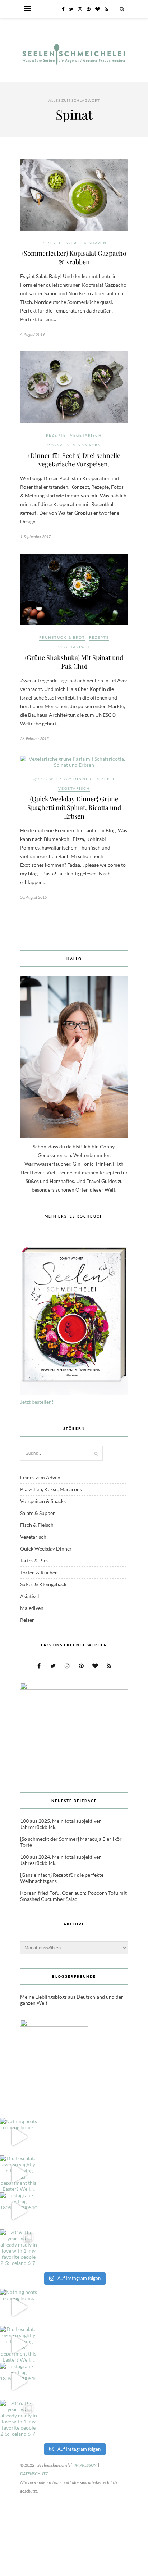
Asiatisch (30, 1596)
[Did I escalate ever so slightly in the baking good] (18, 2174)
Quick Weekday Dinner (62, 779)
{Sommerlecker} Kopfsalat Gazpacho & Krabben (74, 258)
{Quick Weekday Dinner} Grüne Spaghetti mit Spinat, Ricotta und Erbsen (74, 807)
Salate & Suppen (86, 243)
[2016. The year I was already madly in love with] (18, 2248)
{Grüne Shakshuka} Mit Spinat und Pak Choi (74, 662)
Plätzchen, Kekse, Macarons (51, 1489)
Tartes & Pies (34, 1560)
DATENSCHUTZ (34, 2474)
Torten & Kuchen (39, 1572)
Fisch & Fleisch (37, 1525)
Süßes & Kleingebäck (43, 1584)
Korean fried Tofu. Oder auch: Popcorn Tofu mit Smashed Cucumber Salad (73, 1896)
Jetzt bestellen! (37, 1402)
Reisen (27, 1620)
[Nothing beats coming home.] (18, 2137)
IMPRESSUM (86, 2465)
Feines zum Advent (41, 1477)
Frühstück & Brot (62, 637)
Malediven (32, 1608)
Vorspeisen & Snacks (74, 445)
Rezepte (52, 243)
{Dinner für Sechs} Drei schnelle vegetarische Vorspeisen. (74, 460)
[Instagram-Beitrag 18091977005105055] (18, 2211)
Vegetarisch (86, 435)
